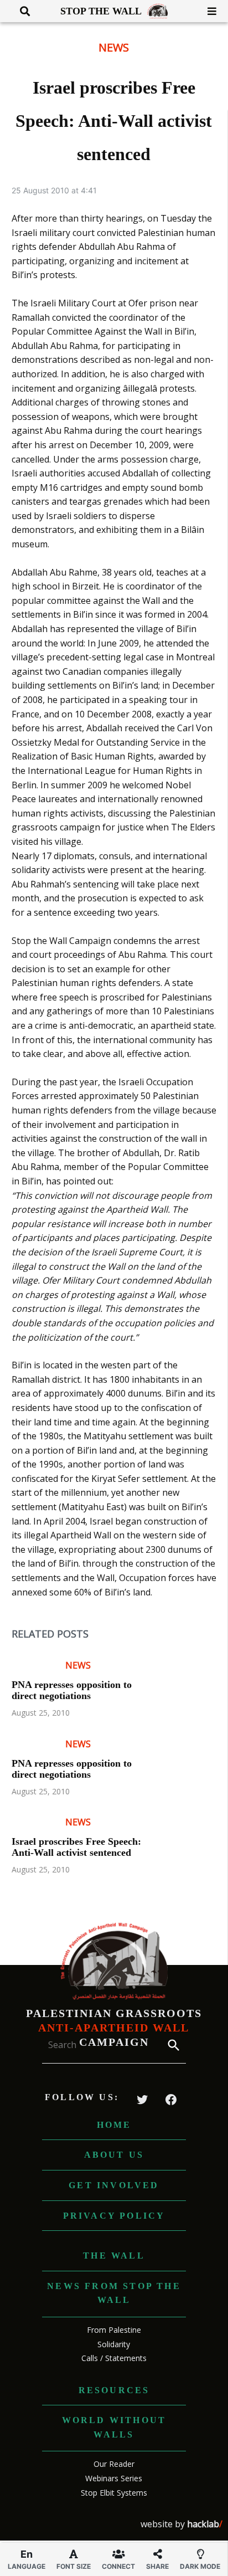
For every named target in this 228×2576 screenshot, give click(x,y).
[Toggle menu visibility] (208, 11)
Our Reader (114, 2464)
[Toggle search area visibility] (21, 11)
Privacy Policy (114, 2216)
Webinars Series (114, 2478)
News (114, 47)
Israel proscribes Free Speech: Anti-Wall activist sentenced (76, 1847)
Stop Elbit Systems (114, 2493)
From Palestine (114, 2330)
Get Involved (114, 2185)
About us (114, 2155)
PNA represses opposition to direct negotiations (72, 1690)
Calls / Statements (114, 2358)
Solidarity (114, 2344)
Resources (114, 2390)
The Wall (114, 2256)
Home (114, 2125)
